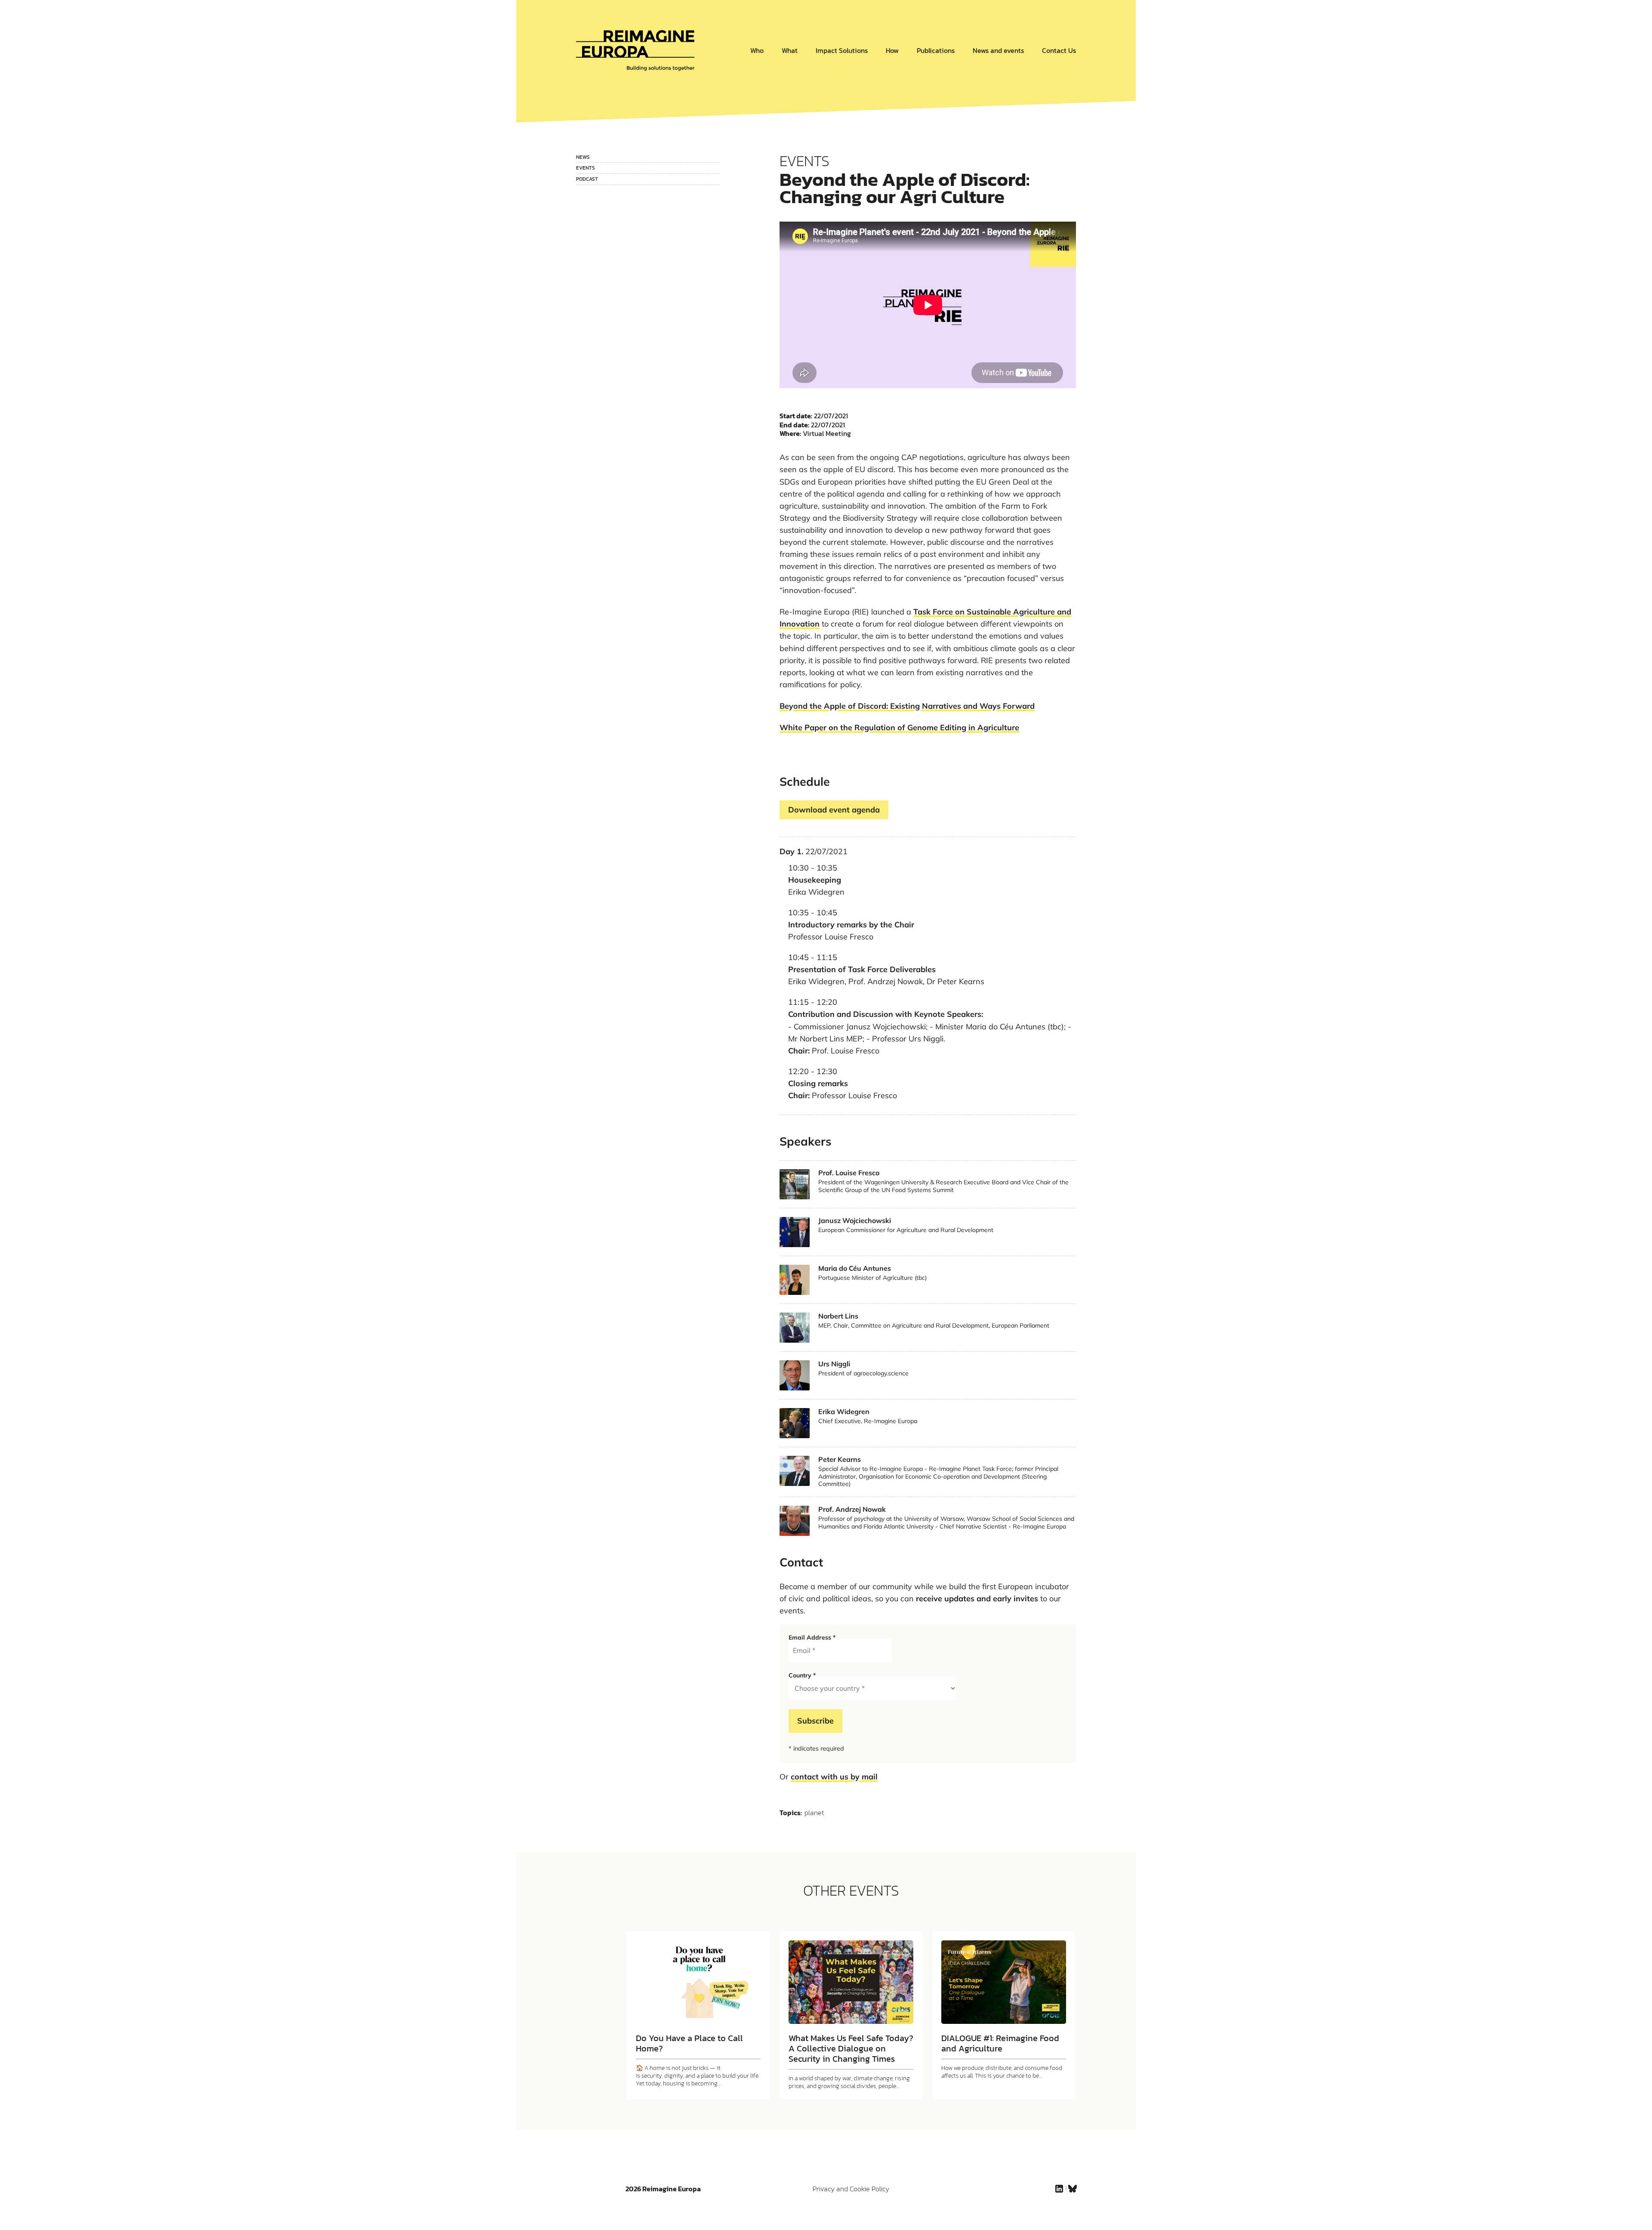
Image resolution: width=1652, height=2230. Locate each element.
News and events (998, 50)
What (790, 50)
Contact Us (1059, 50)
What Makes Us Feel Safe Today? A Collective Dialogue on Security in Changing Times (851, 2048)
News (583, 157)
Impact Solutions (842, 50)
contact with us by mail (834, 1777)
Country (802, 1675)
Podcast (587, 179)
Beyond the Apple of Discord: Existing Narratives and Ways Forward (907, 706)
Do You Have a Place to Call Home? (689, 2043)
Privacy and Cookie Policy (851, 2189)
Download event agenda (834, 810)
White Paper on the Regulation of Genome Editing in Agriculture (899, 727)
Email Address (812, 1637)
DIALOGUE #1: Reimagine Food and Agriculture (1000, 2043)
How (892, 50)
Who (757, 50)
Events (586, 168)
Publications (936, 50)
